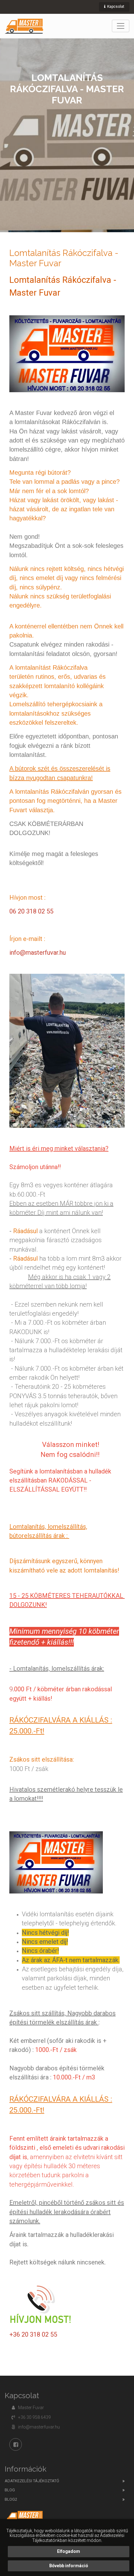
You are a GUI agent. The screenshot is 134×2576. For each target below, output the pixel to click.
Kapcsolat (115, 7)
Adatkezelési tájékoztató (32, 2481)
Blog (10, 2490)
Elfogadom (69, 2551)
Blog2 (11, 2499)
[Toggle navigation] (121, 26)
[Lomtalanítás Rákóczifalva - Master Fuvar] (24, 26)
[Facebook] (16, 2444)
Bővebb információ (69, 2566)
